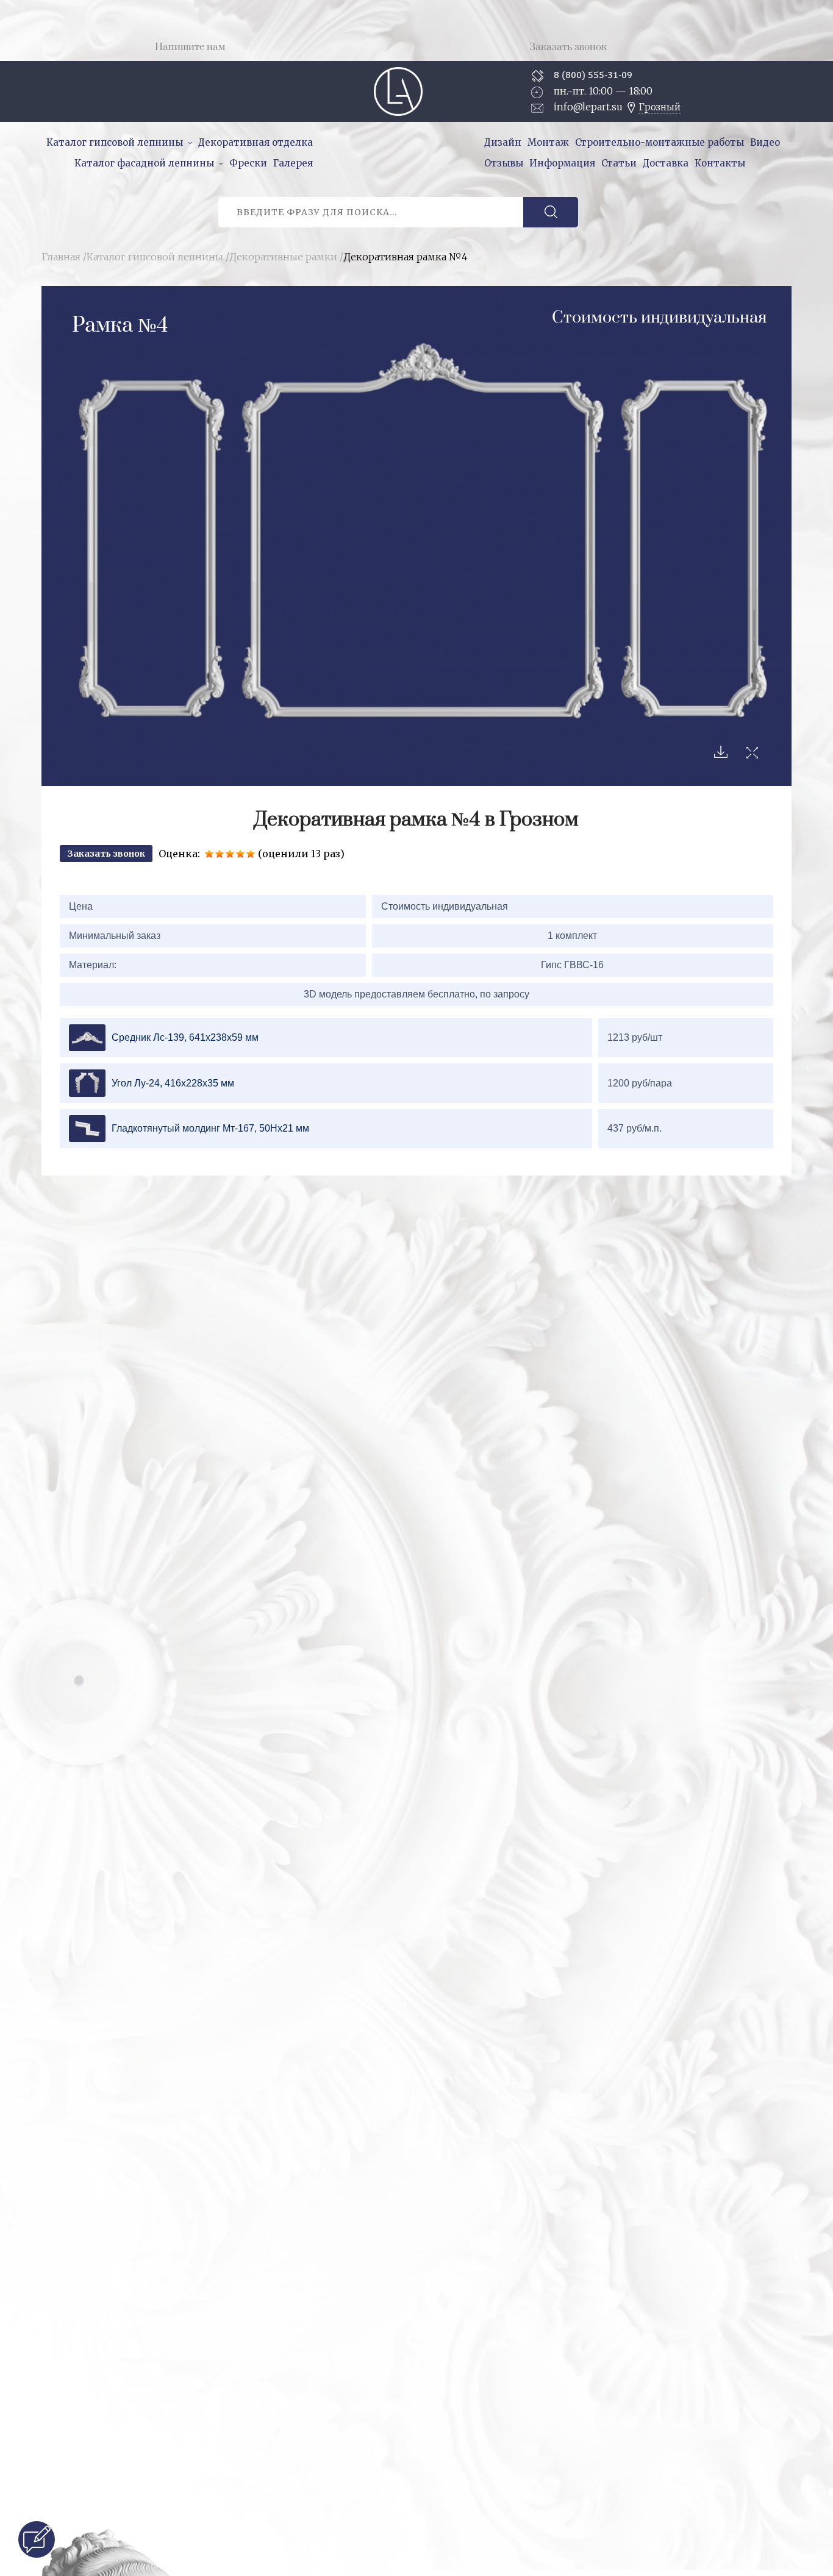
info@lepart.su (588, 107)
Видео (765, 142)
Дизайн (503, 142)
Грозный (660, 107)
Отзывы (504, 163)
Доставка (666, 163)
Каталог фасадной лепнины (144, 163)
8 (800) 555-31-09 (593, 75)
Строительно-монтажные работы (660, 142)
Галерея (293, 163)
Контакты (720, 163)
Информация (562, 163)
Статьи (619, 163)
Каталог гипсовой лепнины (115, 142)
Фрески (248, 163)
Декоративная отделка (256, 142)
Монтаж (548, 142)
